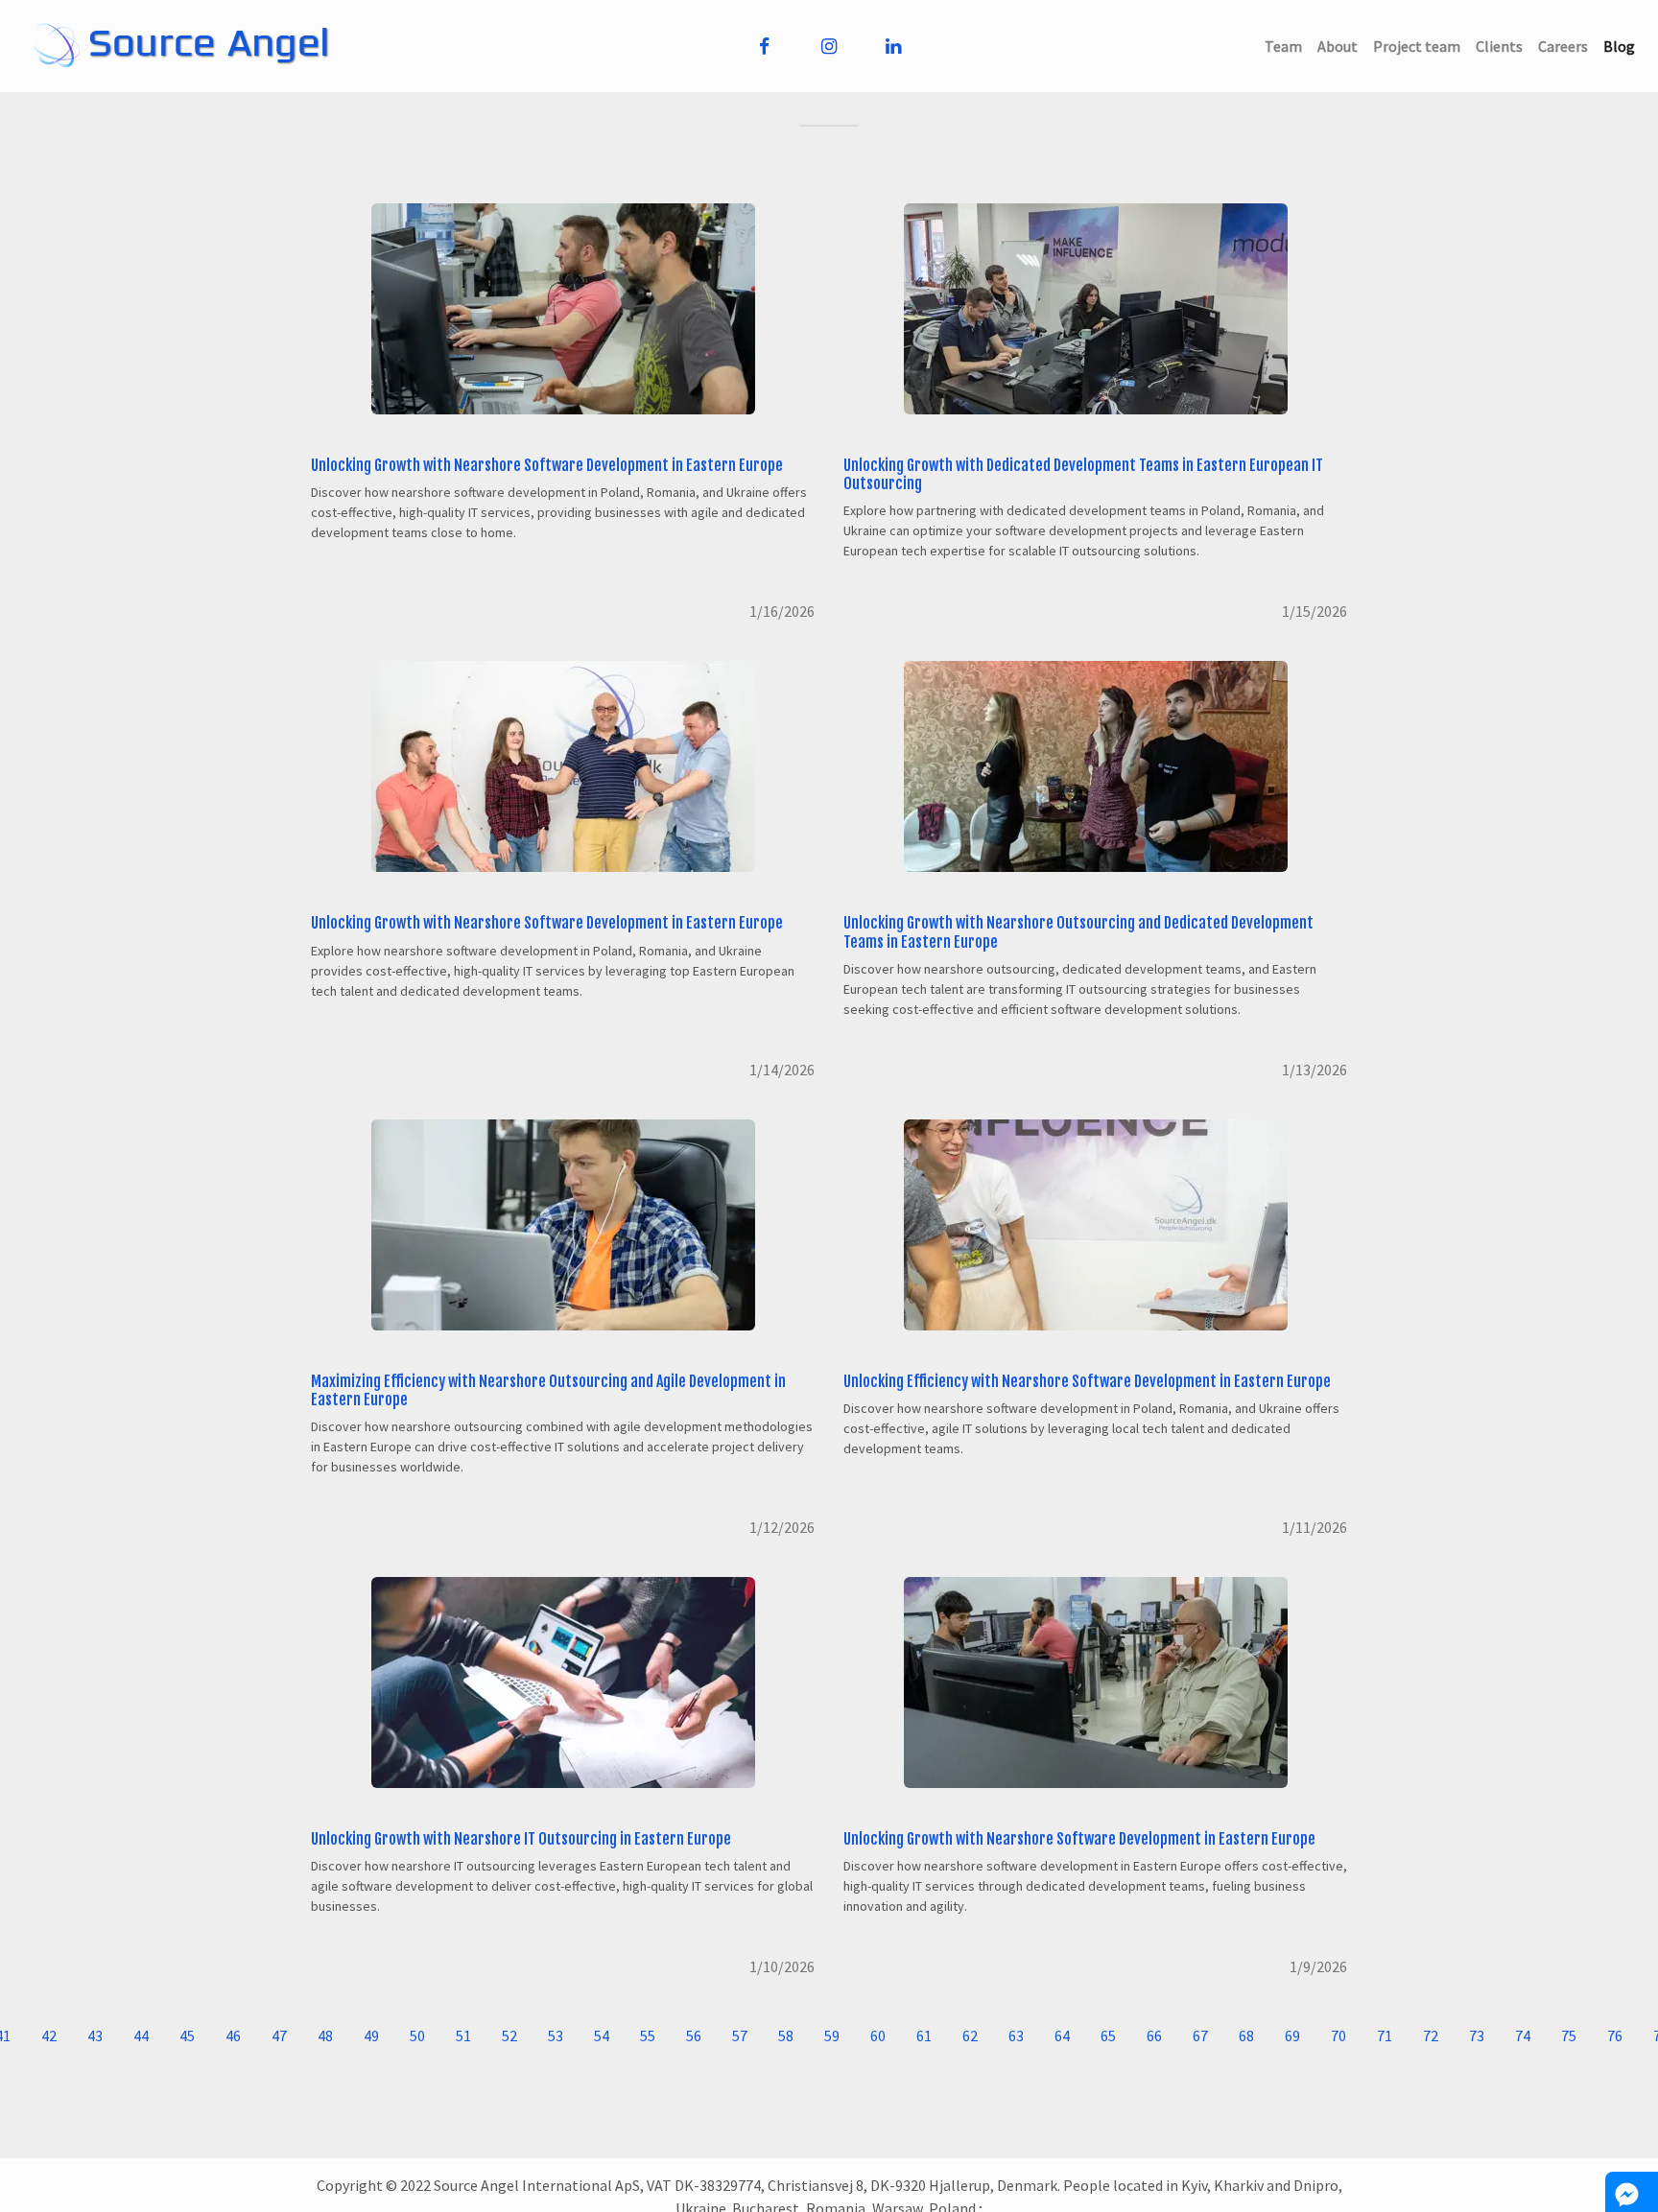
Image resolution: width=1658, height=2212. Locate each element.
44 (141, 2036)
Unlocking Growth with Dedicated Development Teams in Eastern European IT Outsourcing (1083, 474)
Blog (1623, 46)
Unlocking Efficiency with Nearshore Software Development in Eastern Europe (1087, 1381)
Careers (1567, 46)
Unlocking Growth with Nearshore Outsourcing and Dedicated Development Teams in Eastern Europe (1078, 932)
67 (1200, 2036)
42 (49, 2036)
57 (740, 2036)
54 (602, 2036)
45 (187, 2036)
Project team (1421, 46)
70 (1338, 2036)
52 (509, 2036)
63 (1016, 2036)
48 (325, 2036)
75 (1569, 2036)
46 (233, 2036)
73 (1477, 2036)
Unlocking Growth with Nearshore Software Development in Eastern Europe (547, 465)
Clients (1503, 46)
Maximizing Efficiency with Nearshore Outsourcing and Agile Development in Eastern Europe (548, 1390)
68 (1246, 2036)
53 (556, 2036)
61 (924, 2036)
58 (786, 2036)
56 (694, 2036)
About (1341, 46)
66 (1154, 2036)
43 (95, 2036)
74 (1523, 2036)
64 (1062, 2036)
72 (1431, 2036)
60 (878, 2036)
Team (1287, 46)
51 (463, 2036)
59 (832, 2036)
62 (970, 2036)
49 (371, 2036)
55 (648, 2036)
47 (279, 2036)
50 (417, 2036)
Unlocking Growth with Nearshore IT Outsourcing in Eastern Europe (521, 1839)
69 (1292, 2036)
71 (1385, 2036)
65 (1108, 2036)
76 (1615, 2036)
